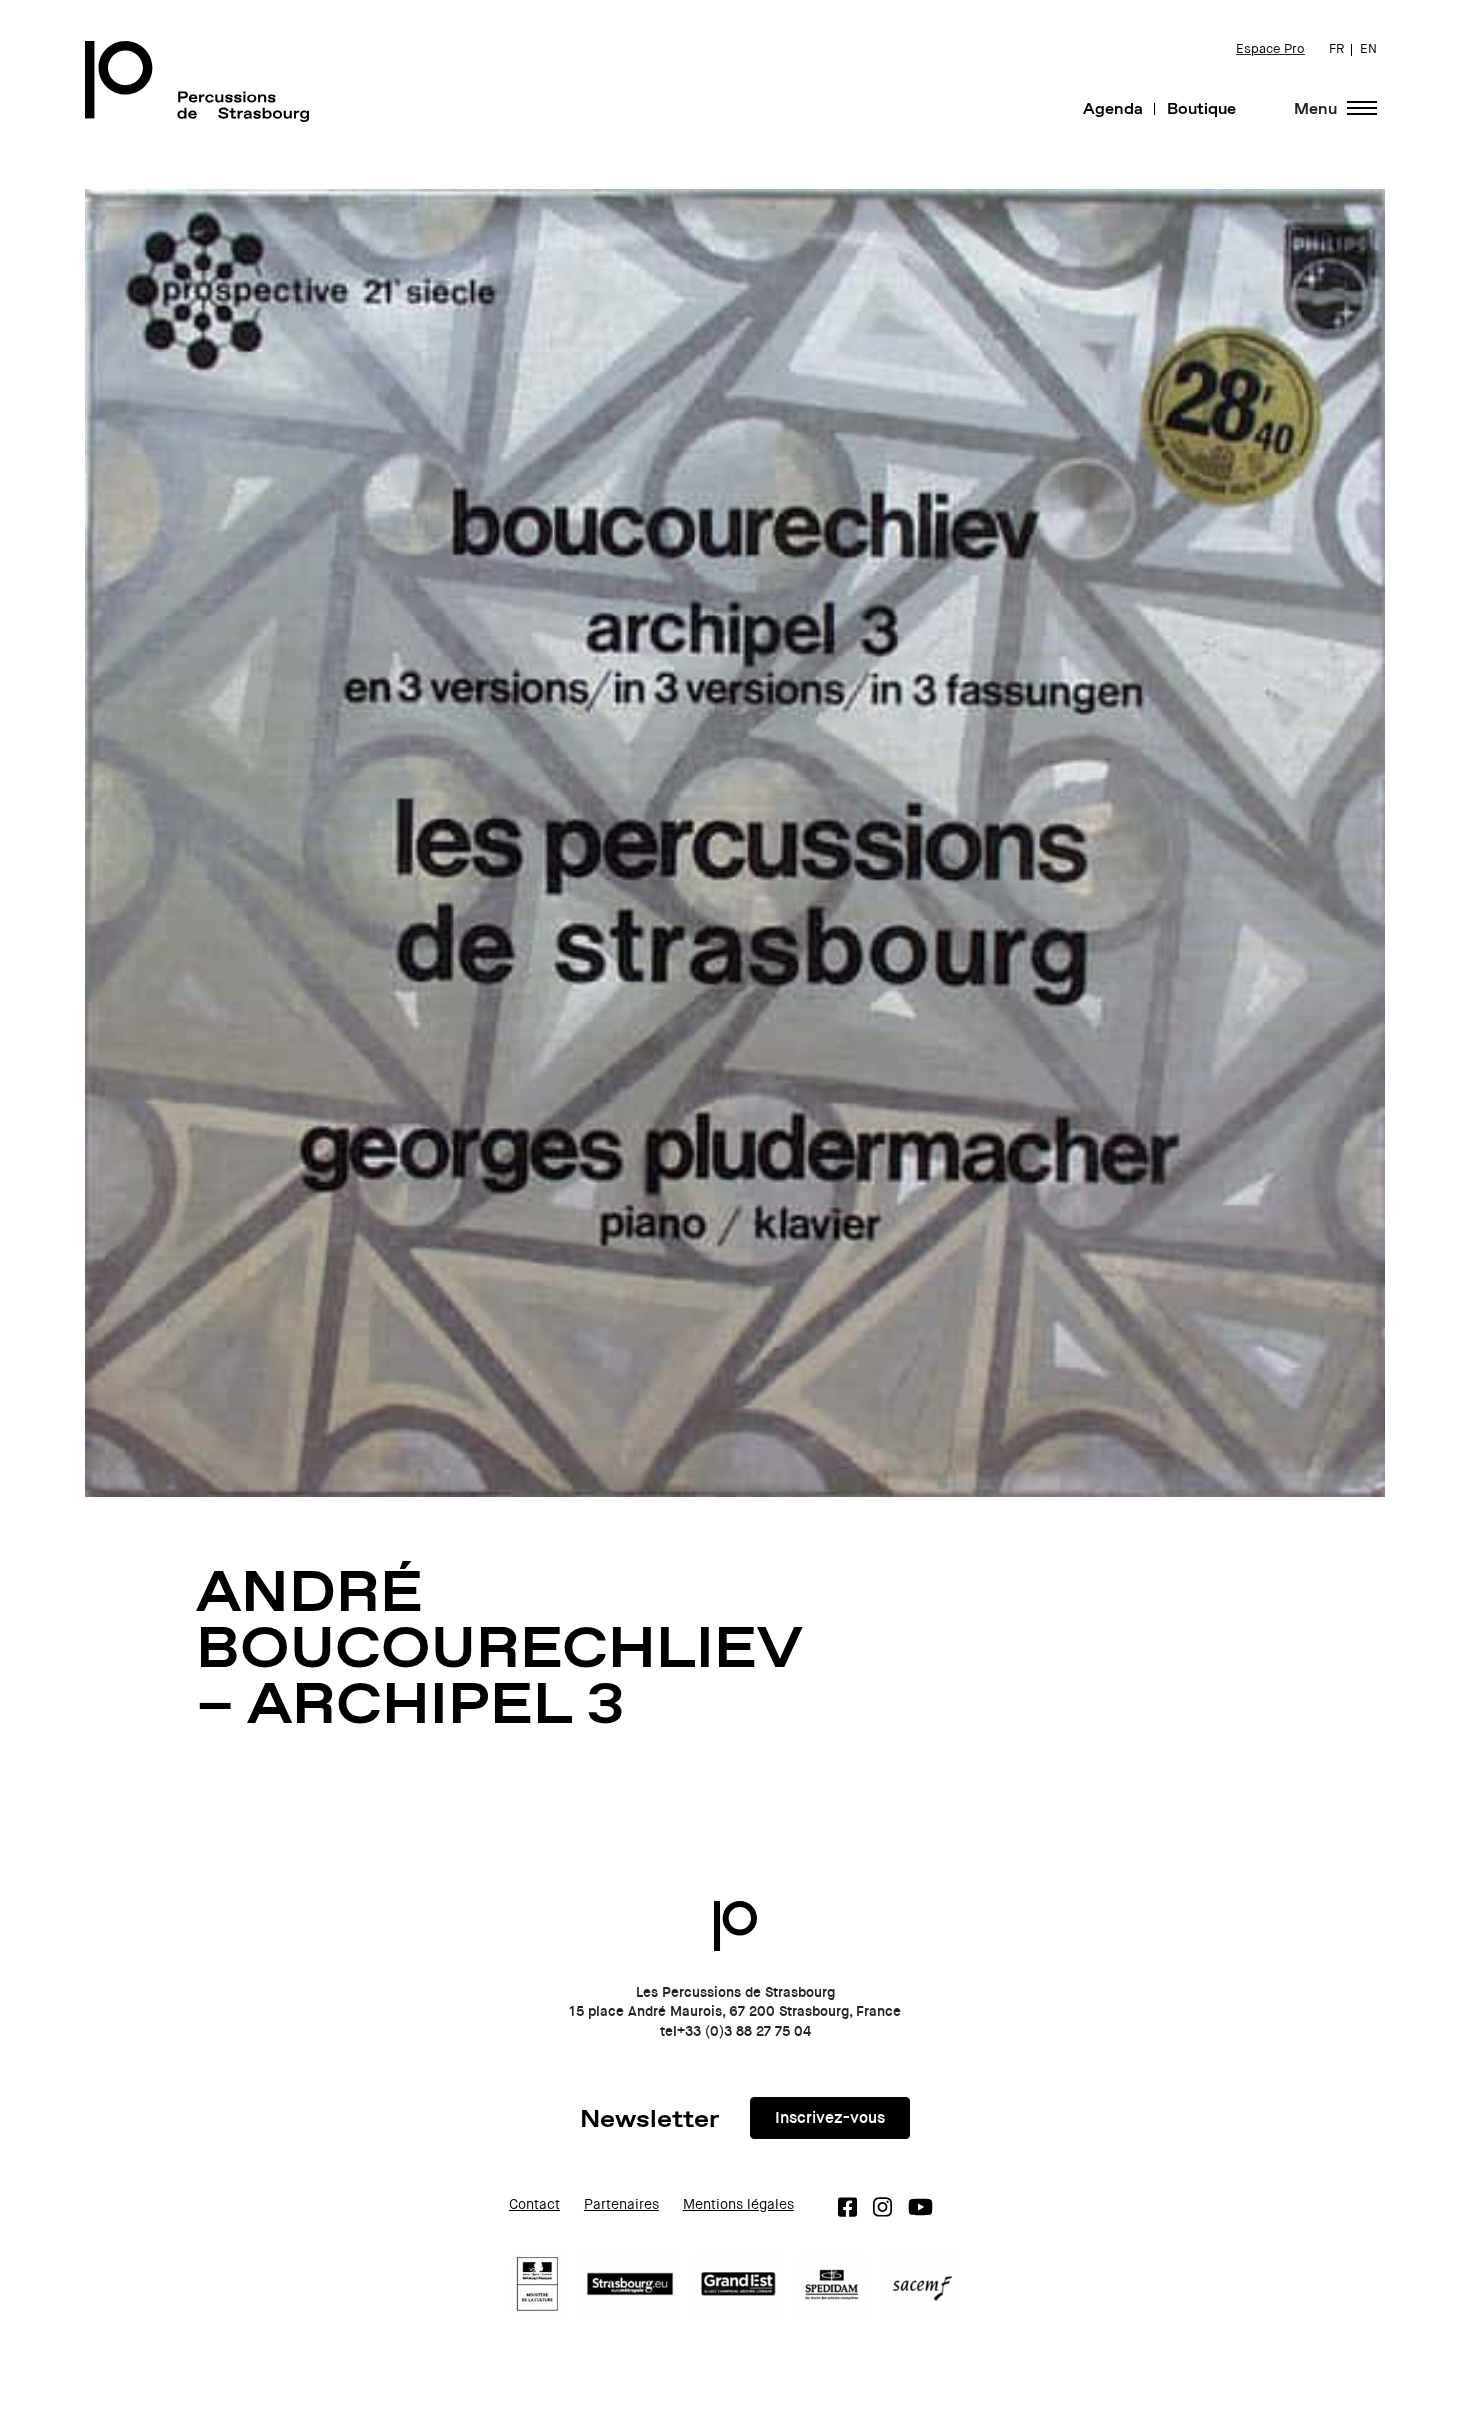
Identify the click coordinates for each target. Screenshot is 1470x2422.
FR (1336, 49)
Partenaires (621, 2204)
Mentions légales (738, 2204)
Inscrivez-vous (830, 2117)
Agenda (1113, 108)
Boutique (1201, 108)
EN (1368, 49)
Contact (534, 2204)
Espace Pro (1270, 49)
